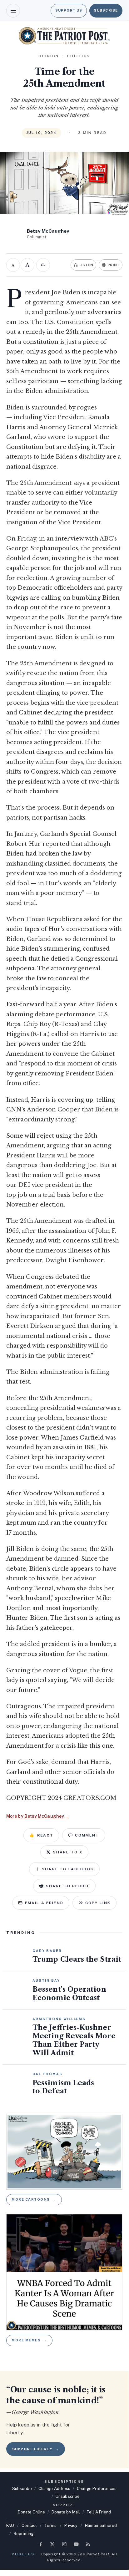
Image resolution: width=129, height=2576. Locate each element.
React (41, 1835)
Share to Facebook (68, 1869)
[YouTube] (76, 2544)
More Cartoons (34, 2199)
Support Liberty (36, 2449)
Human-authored (101, 2525)
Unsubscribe (68, 2496)
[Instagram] (64, 2544)
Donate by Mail (66, 2512)
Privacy (71, 2525)
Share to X (68, 1852)
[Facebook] (41, 2544)
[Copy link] (43, 265)
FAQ (10, 2525)
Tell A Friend (99, 2512)
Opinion (49, 56)
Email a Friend (44, 1903)
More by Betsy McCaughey (38, 1816)
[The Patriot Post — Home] (64, 36)
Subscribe (106, 10)
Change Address (54, 2489)
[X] (52, 2544)
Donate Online (31, 2512)
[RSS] (88, 2544)
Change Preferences (97, 2489)
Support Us (69, 10)
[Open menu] (13, 11)
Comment (87, 1835)
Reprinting (24, 2534)
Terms (50, 2525)
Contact (29, 2525)
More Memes (29, 2340)
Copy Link (98, 1903)
